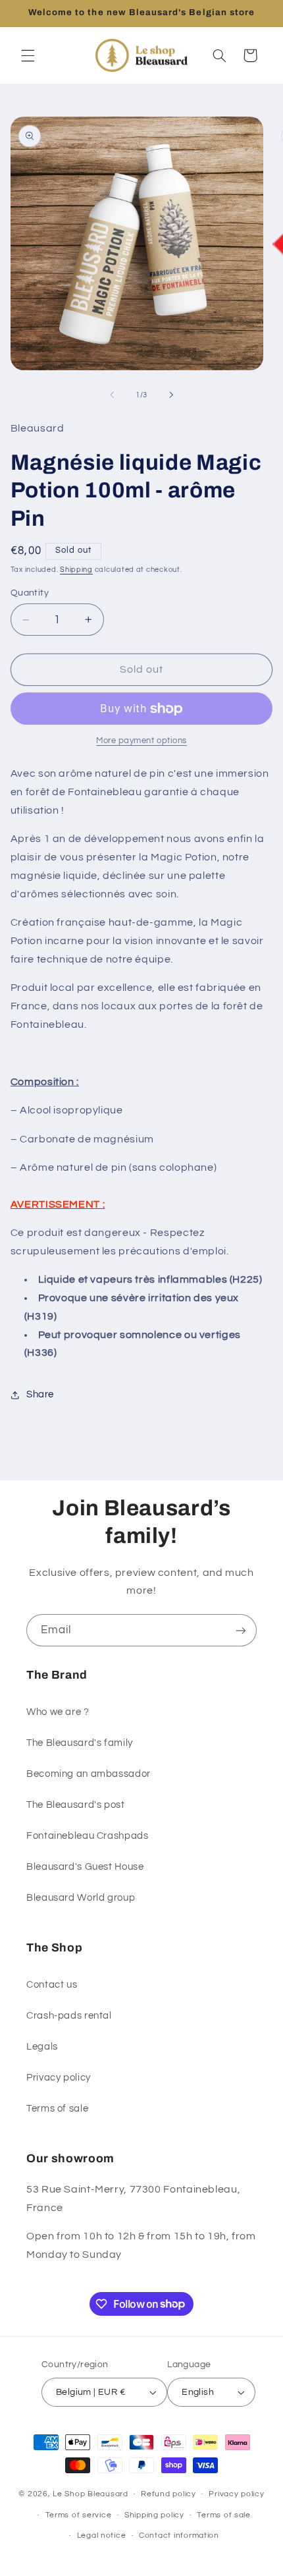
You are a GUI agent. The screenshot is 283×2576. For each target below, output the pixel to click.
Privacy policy (59, 2078)
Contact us (52, 1985)
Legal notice (102, 2535)
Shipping (76, 570)
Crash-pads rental (69, 2016)
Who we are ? (58, 1712)
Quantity (30, 593)
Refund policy (168, 2494)
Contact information (179, 2535)
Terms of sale (57, 2109)
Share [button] (40, 1394)
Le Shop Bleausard (90, 2494)
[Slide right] (171, 395)
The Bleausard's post (76, 1805)
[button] (28, 55)
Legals (42, 2047)
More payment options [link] (141, 741)
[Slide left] (112, 395)
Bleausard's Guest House (85, 1867)
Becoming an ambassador (89, 1774)
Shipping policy (154, 2515)
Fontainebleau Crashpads (88, 1836)
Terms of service (79, 2515)
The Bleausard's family (80, 1743)
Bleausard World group (81, 1898)
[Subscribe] (241, 1630)
